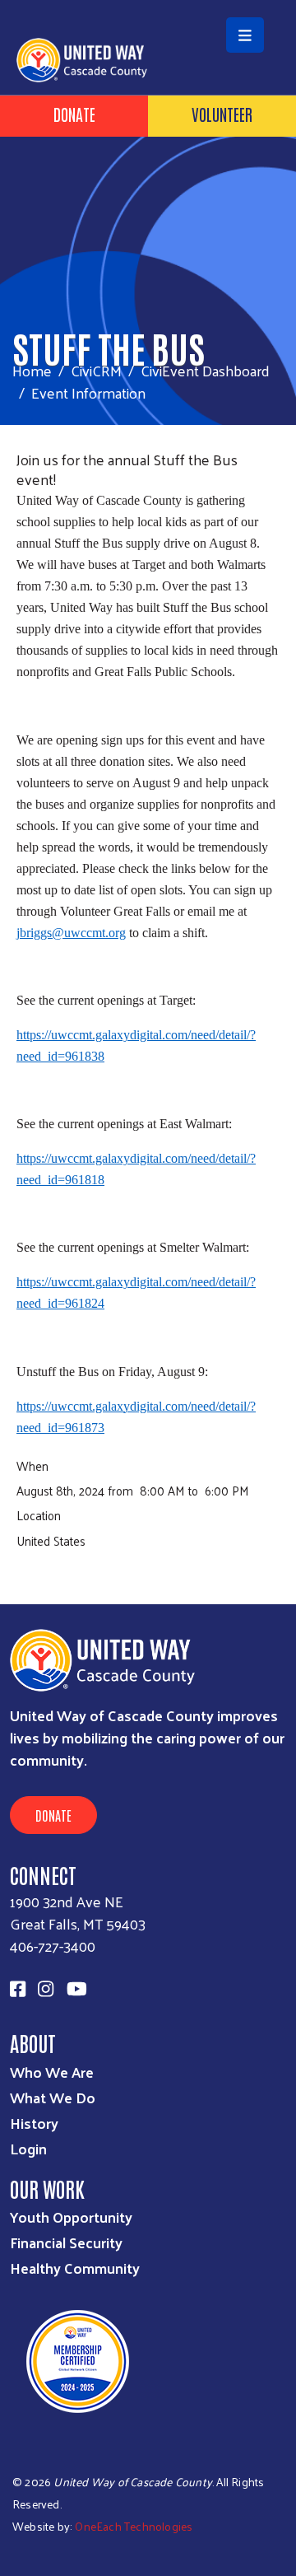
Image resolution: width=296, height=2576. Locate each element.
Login (28, 2148)
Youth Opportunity (71, 2217)
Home (32, 370)
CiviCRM (96, 370)
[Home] (148, 2)
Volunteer (222, 114)
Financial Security (66, 2242)
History (34, 2123)
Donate (74, 114)
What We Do (53, 2097)
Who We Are (52, 2072)
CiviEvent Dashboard (205, 370)
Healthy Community (75, 2268)
